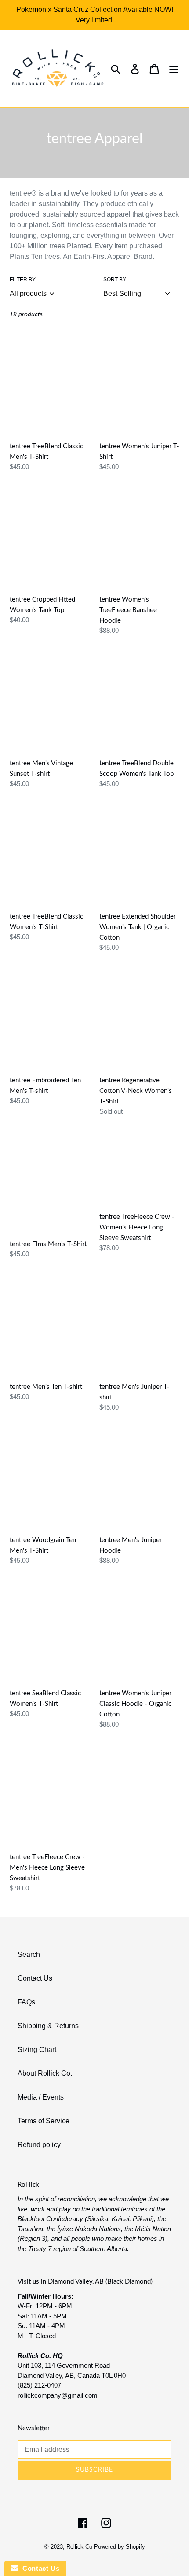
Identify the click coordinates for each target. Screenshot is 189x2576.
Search (29, 1954)
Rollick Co (79, 2547)
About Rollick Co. (45, 2073)
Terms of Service (44, 2121)
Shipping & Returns (48, 2026)
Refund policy (39, 2145)
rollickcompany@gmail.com (58, 2395)
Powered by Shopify (120, 2547)
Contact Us (35, 1978)
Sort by (115, 280)
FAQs (26, 2002)
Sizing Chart (37, 2050)
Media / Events (41, 2097)
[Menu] (174, 69)
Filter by (23, 280)
